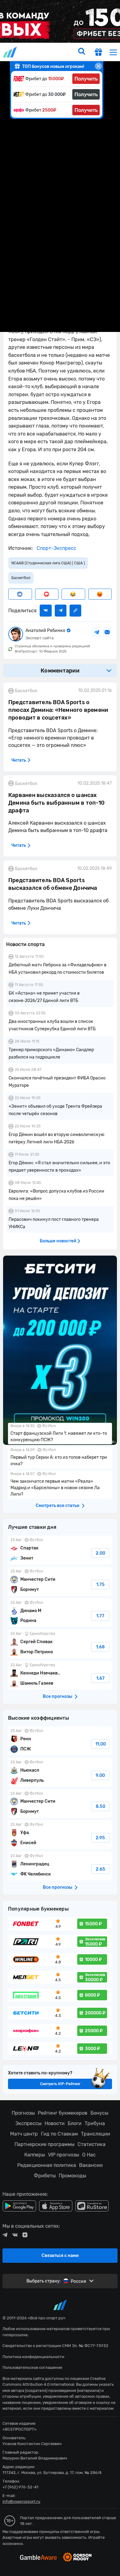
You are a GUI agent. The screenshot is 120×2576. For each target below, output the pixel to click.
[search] (82, 52)
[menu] (113, 52)
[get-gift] (98, 53)
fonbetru (60, 1288)
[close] (98, 66)
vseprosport (10, 52)
